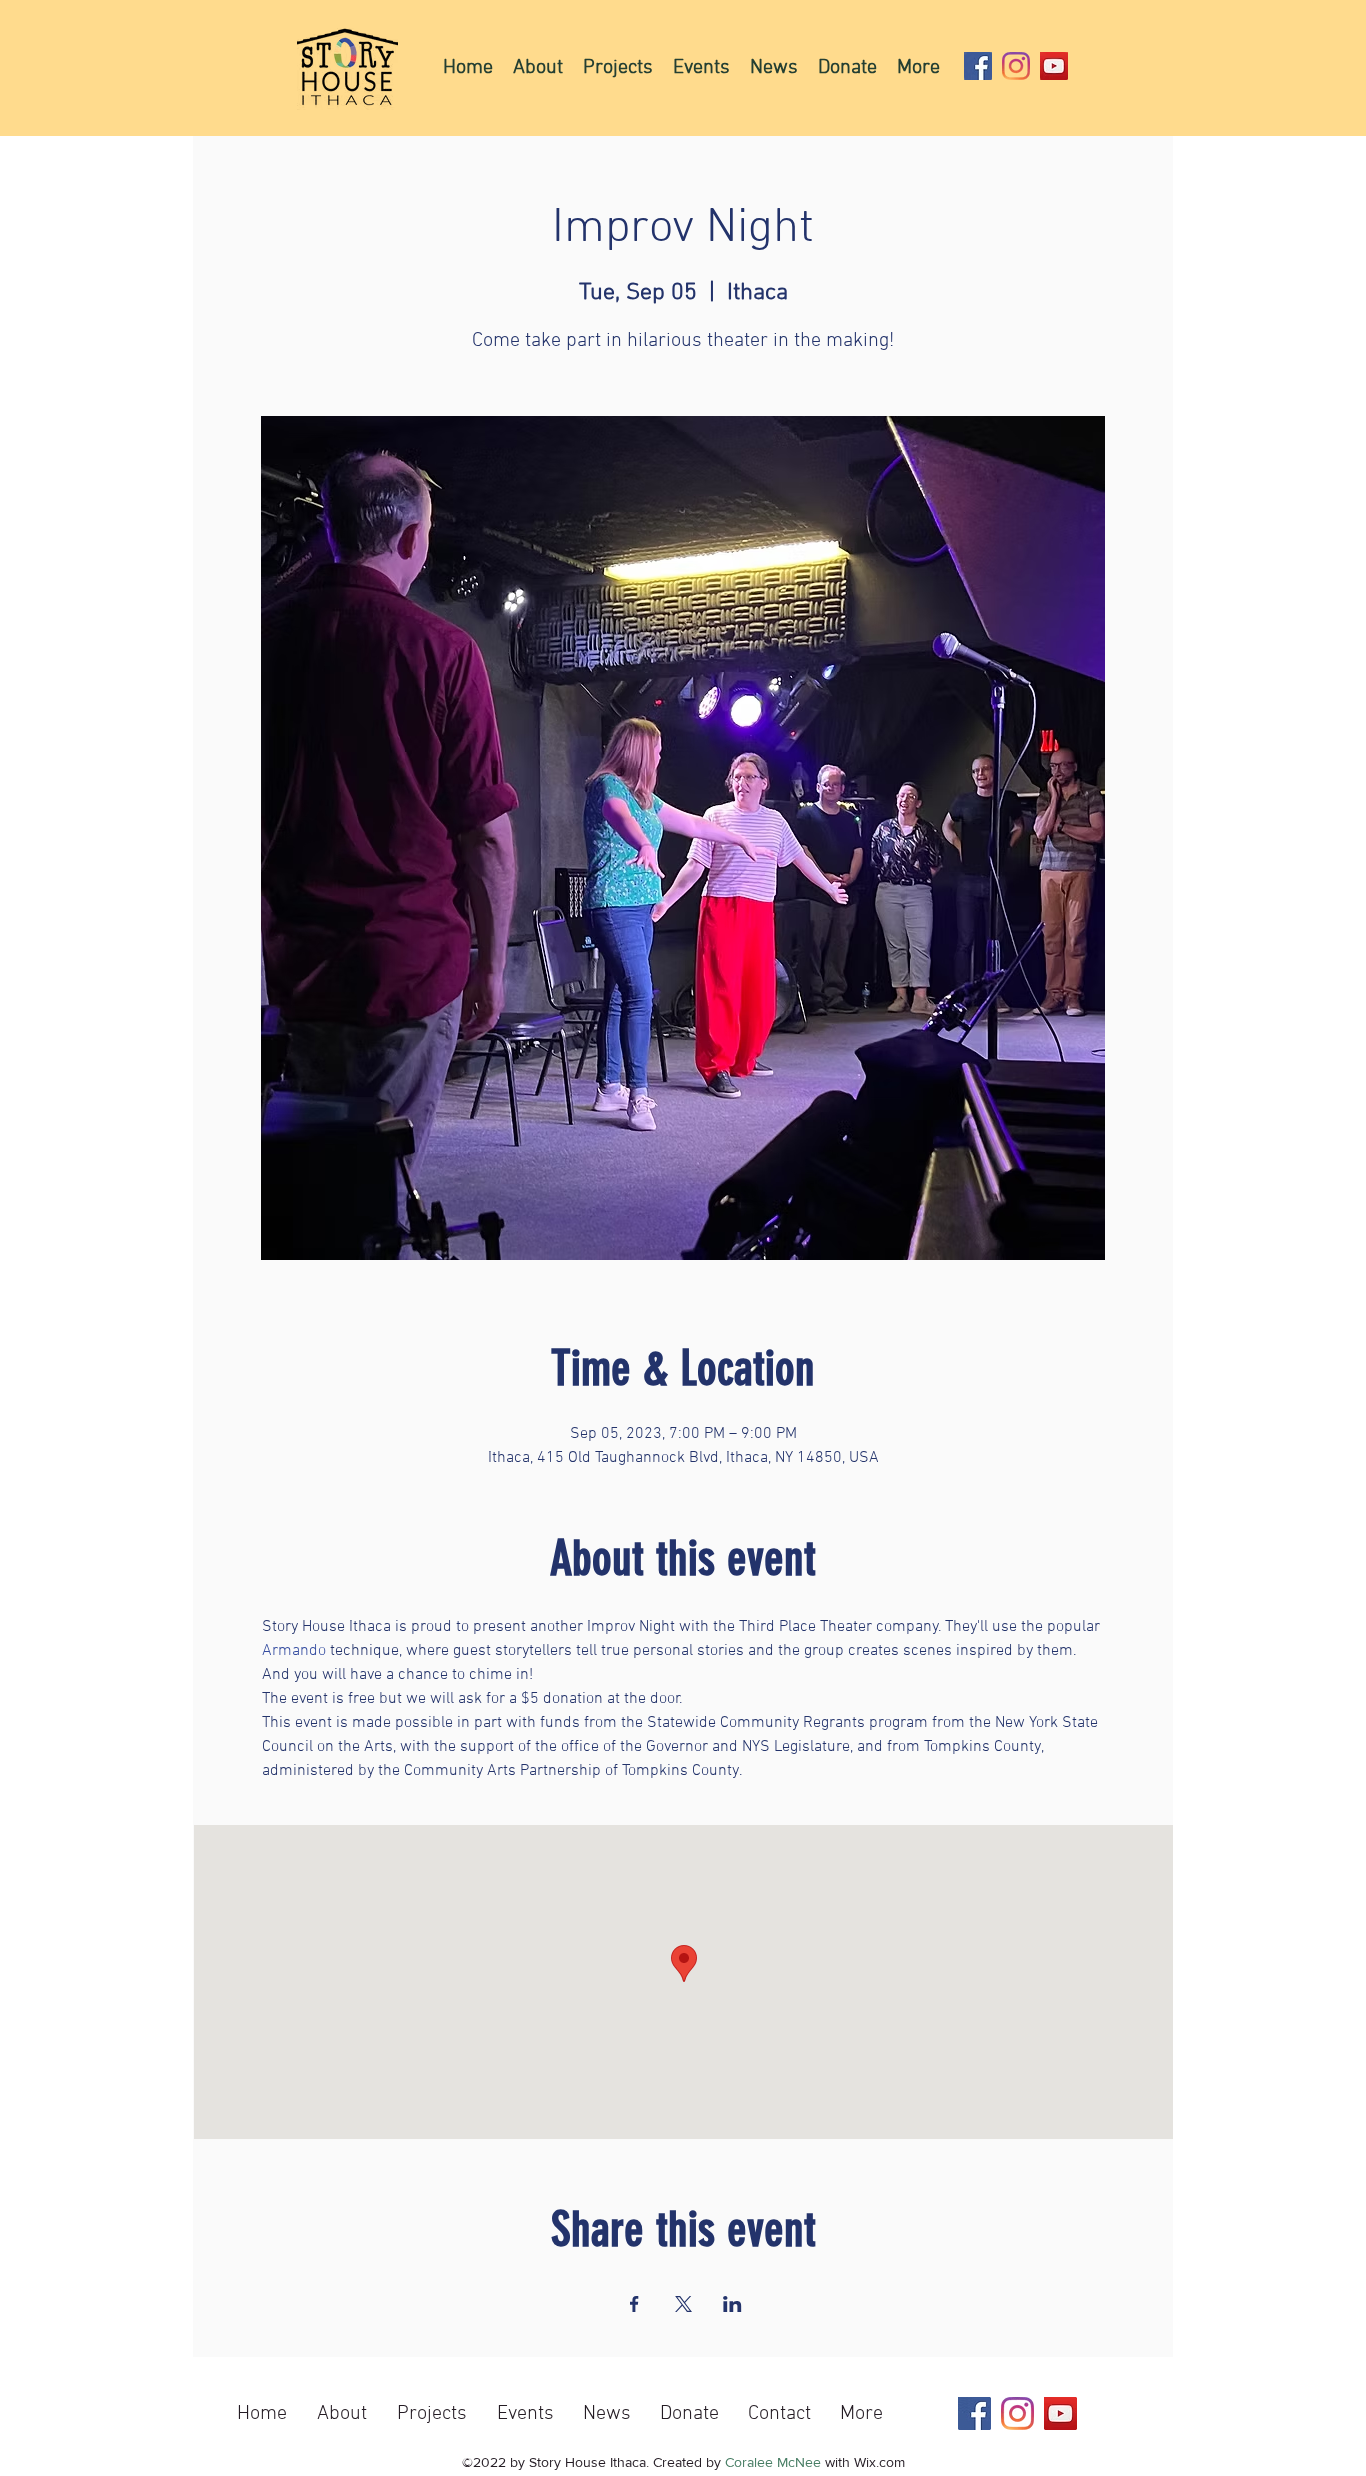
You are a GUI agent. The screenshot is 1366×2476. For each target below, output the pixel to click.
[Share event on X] (683, 2304)
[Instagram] (1016, 66)
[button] (618, 67)
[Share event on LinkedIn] (732, 2304)
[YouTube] (1054, 66)
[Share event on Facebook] (634, 2304)
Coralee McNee (773, 2462)
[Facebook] (978, 66)
